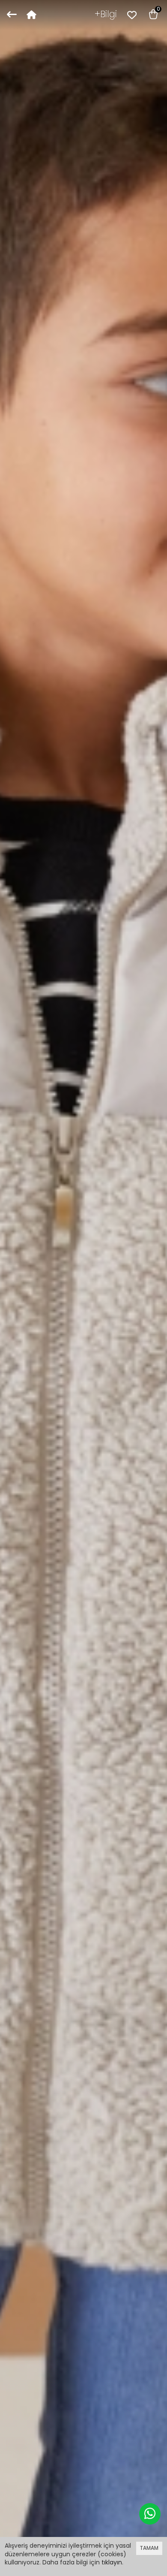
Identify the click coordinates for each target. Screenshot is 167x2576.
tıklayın (112, 2562)
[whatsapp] (150, 2514)
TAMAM (149, 2548)
